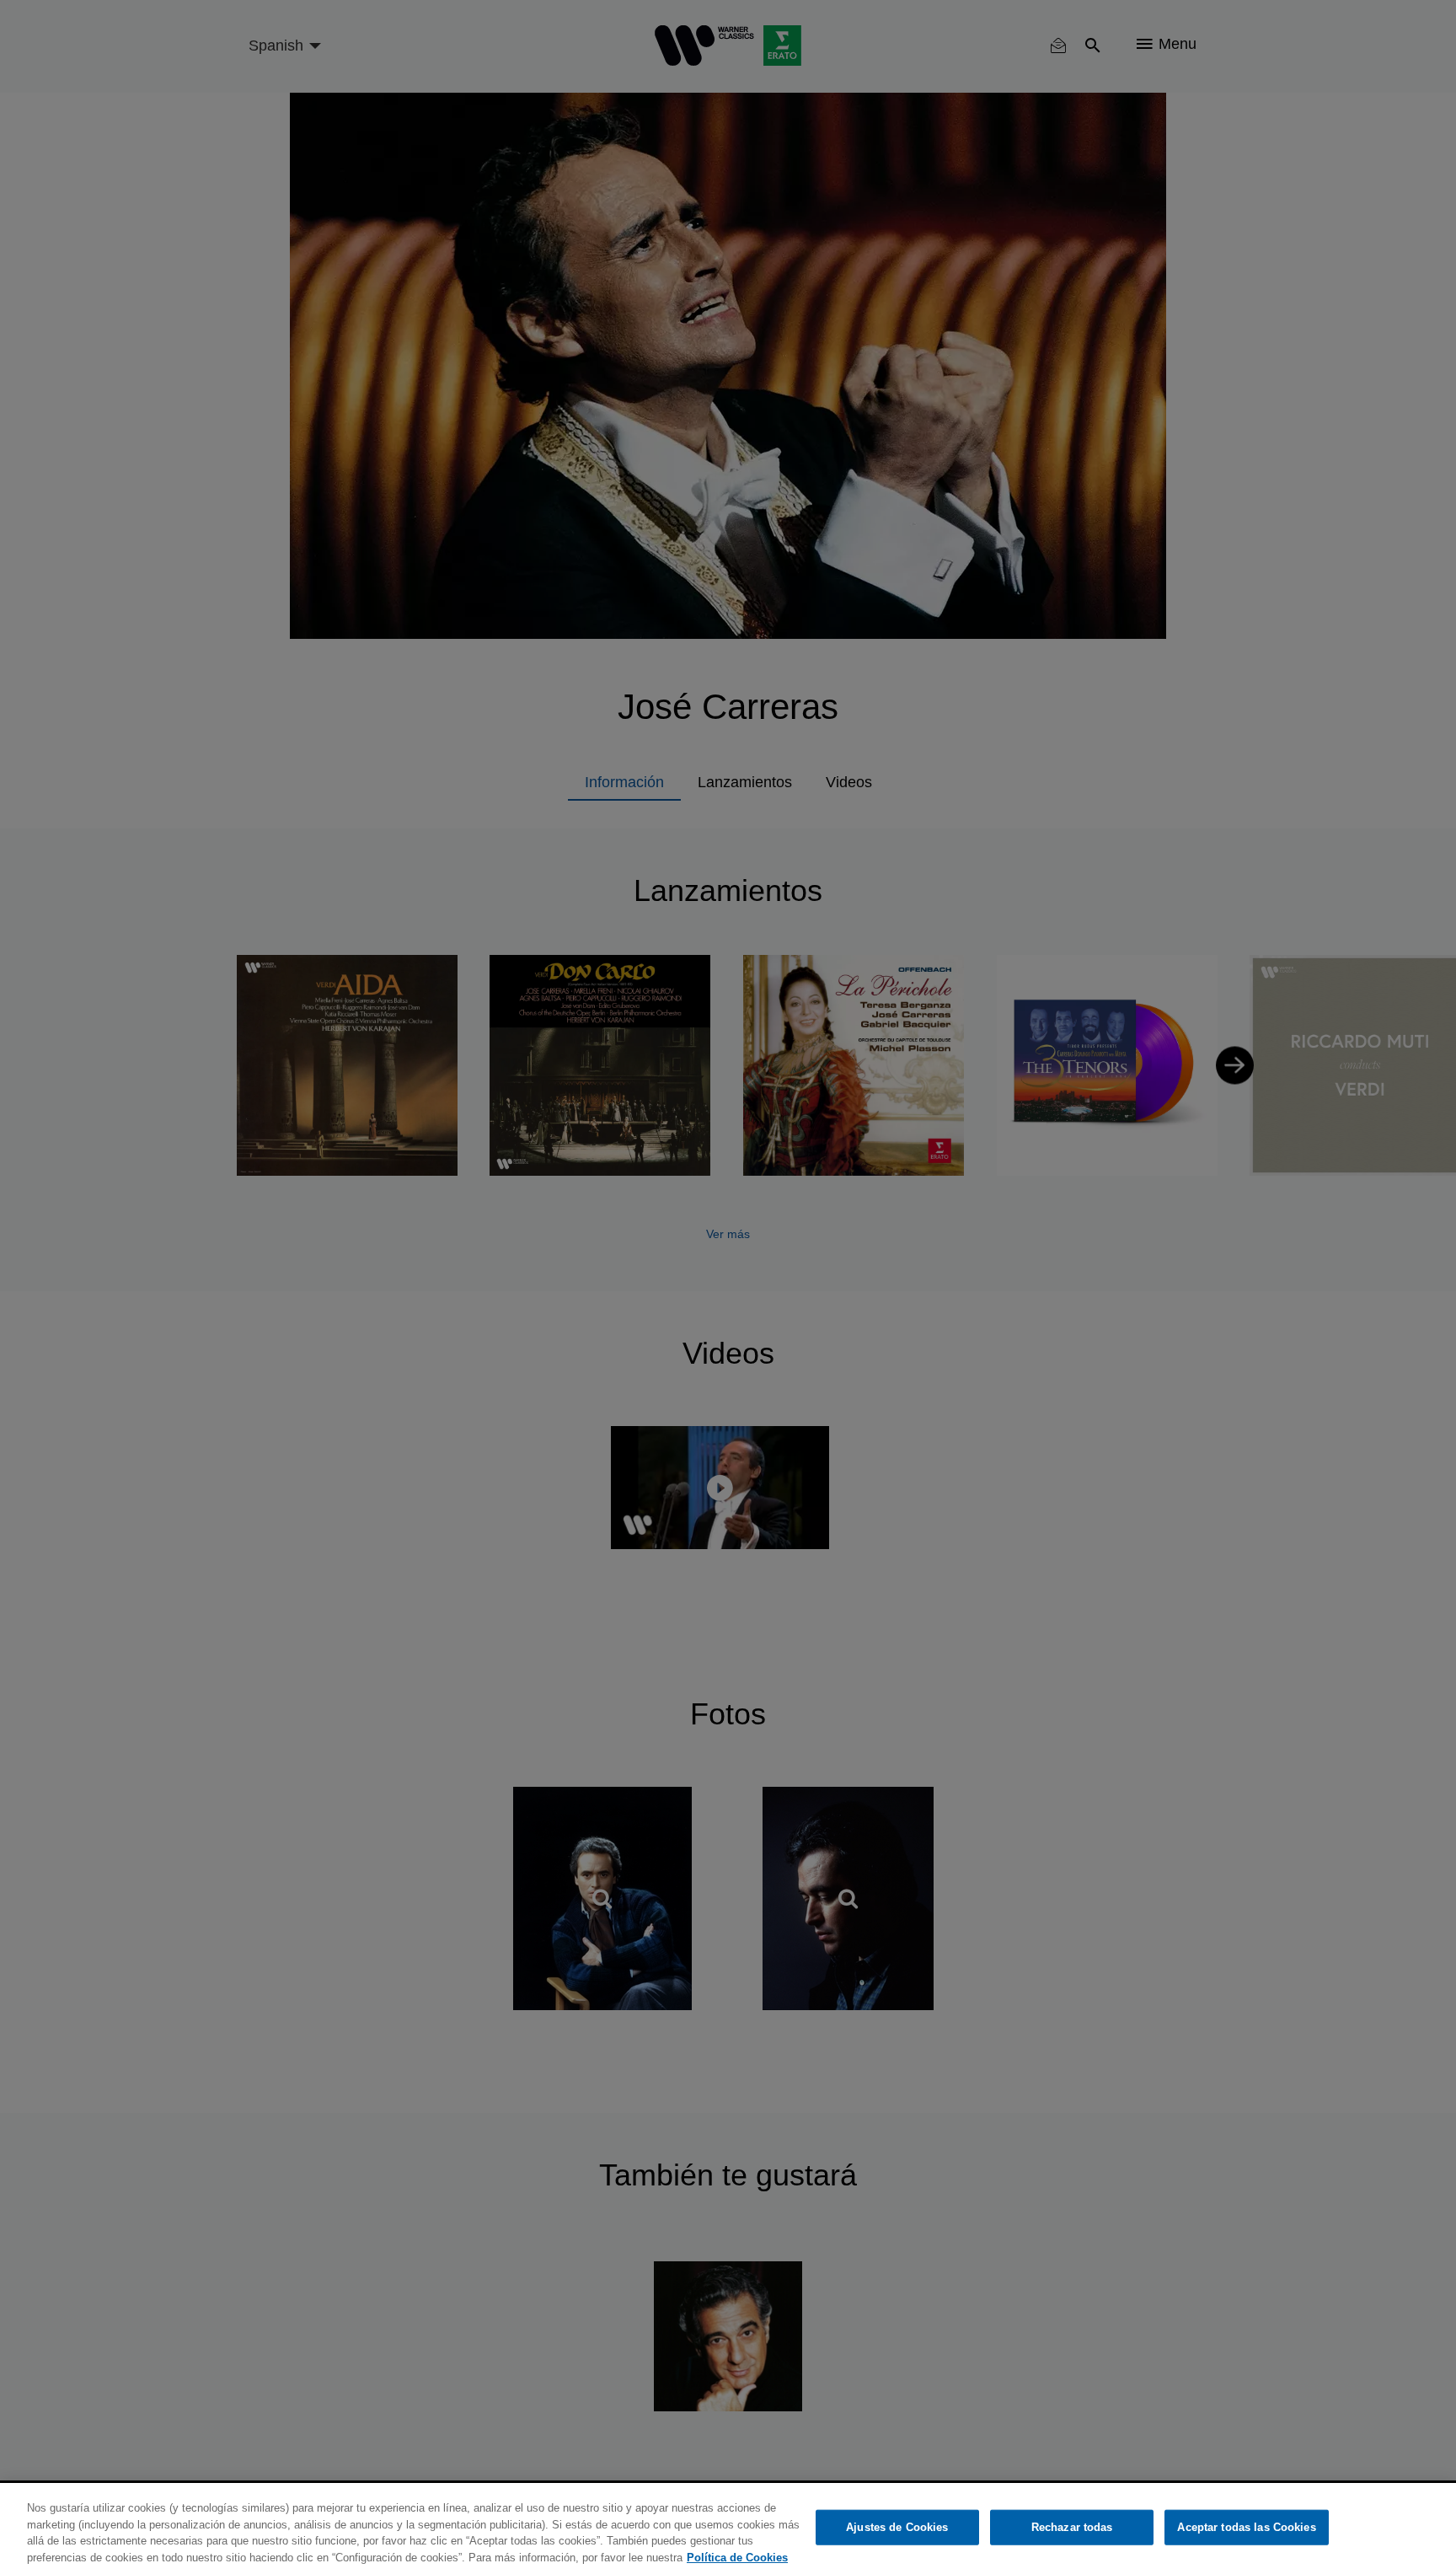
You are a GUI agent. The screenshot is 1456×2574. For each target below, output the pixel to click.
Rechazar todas (1072, 2527)
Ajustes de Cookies (897, 2527)
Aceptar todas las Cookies (1246, 2527)
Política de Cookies (737, 2557)
